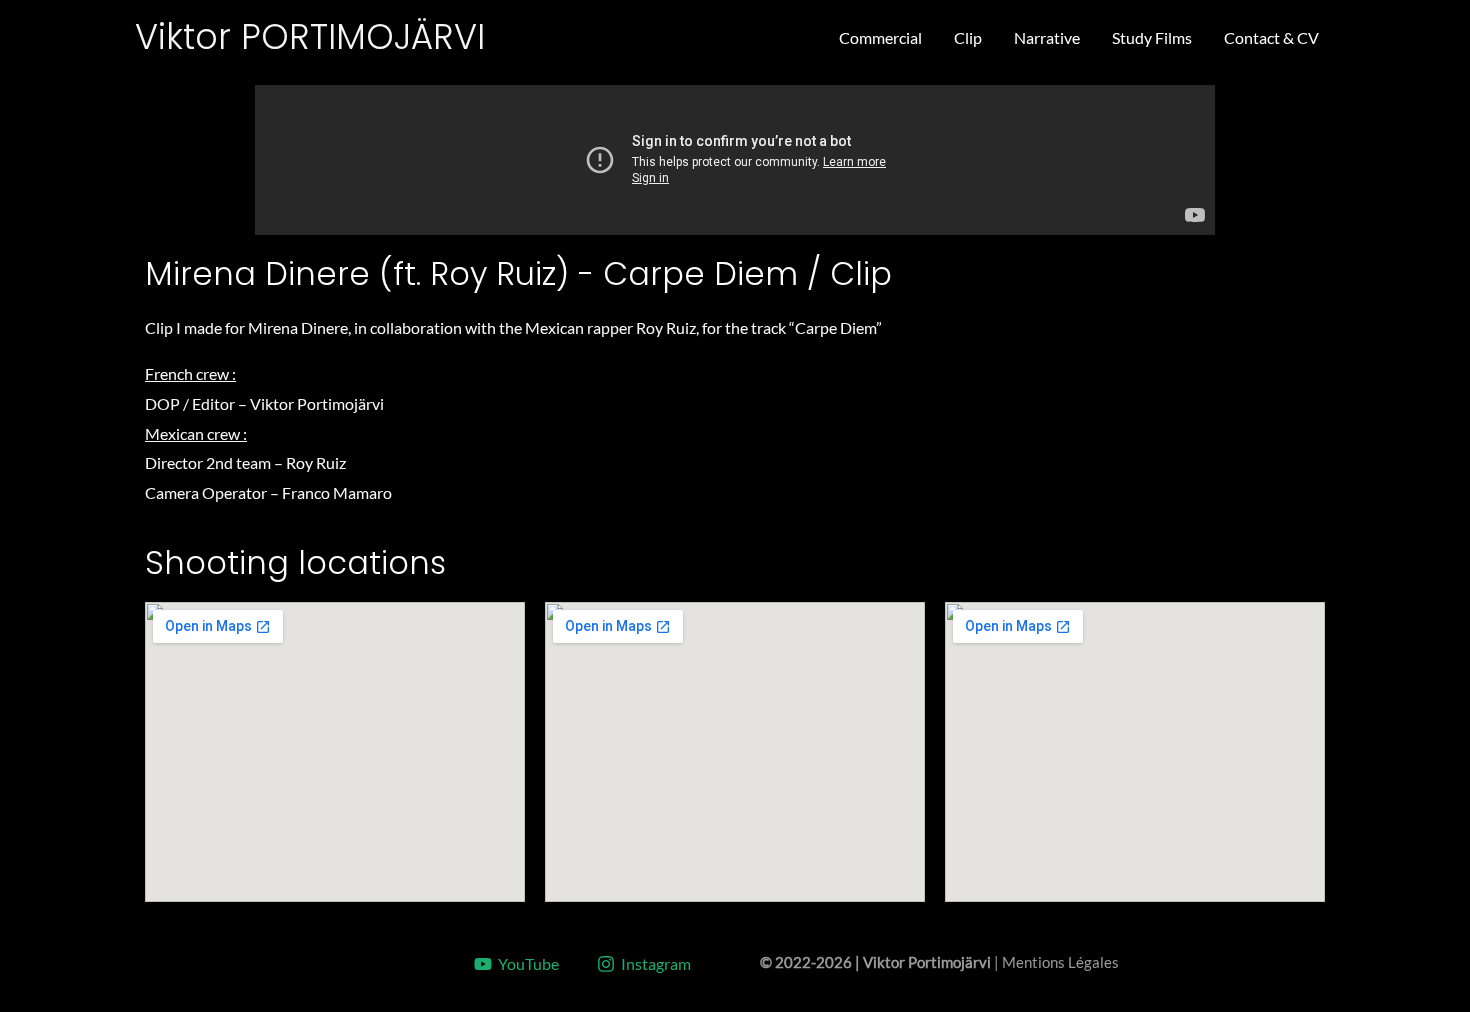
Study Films (1152, 37)
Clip (968, 37)
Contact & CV (1271, 37)
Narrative (1047, 37)
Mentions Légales (1060, 962)
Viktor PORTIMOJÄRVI (310, 36)
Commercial (880, 37)
